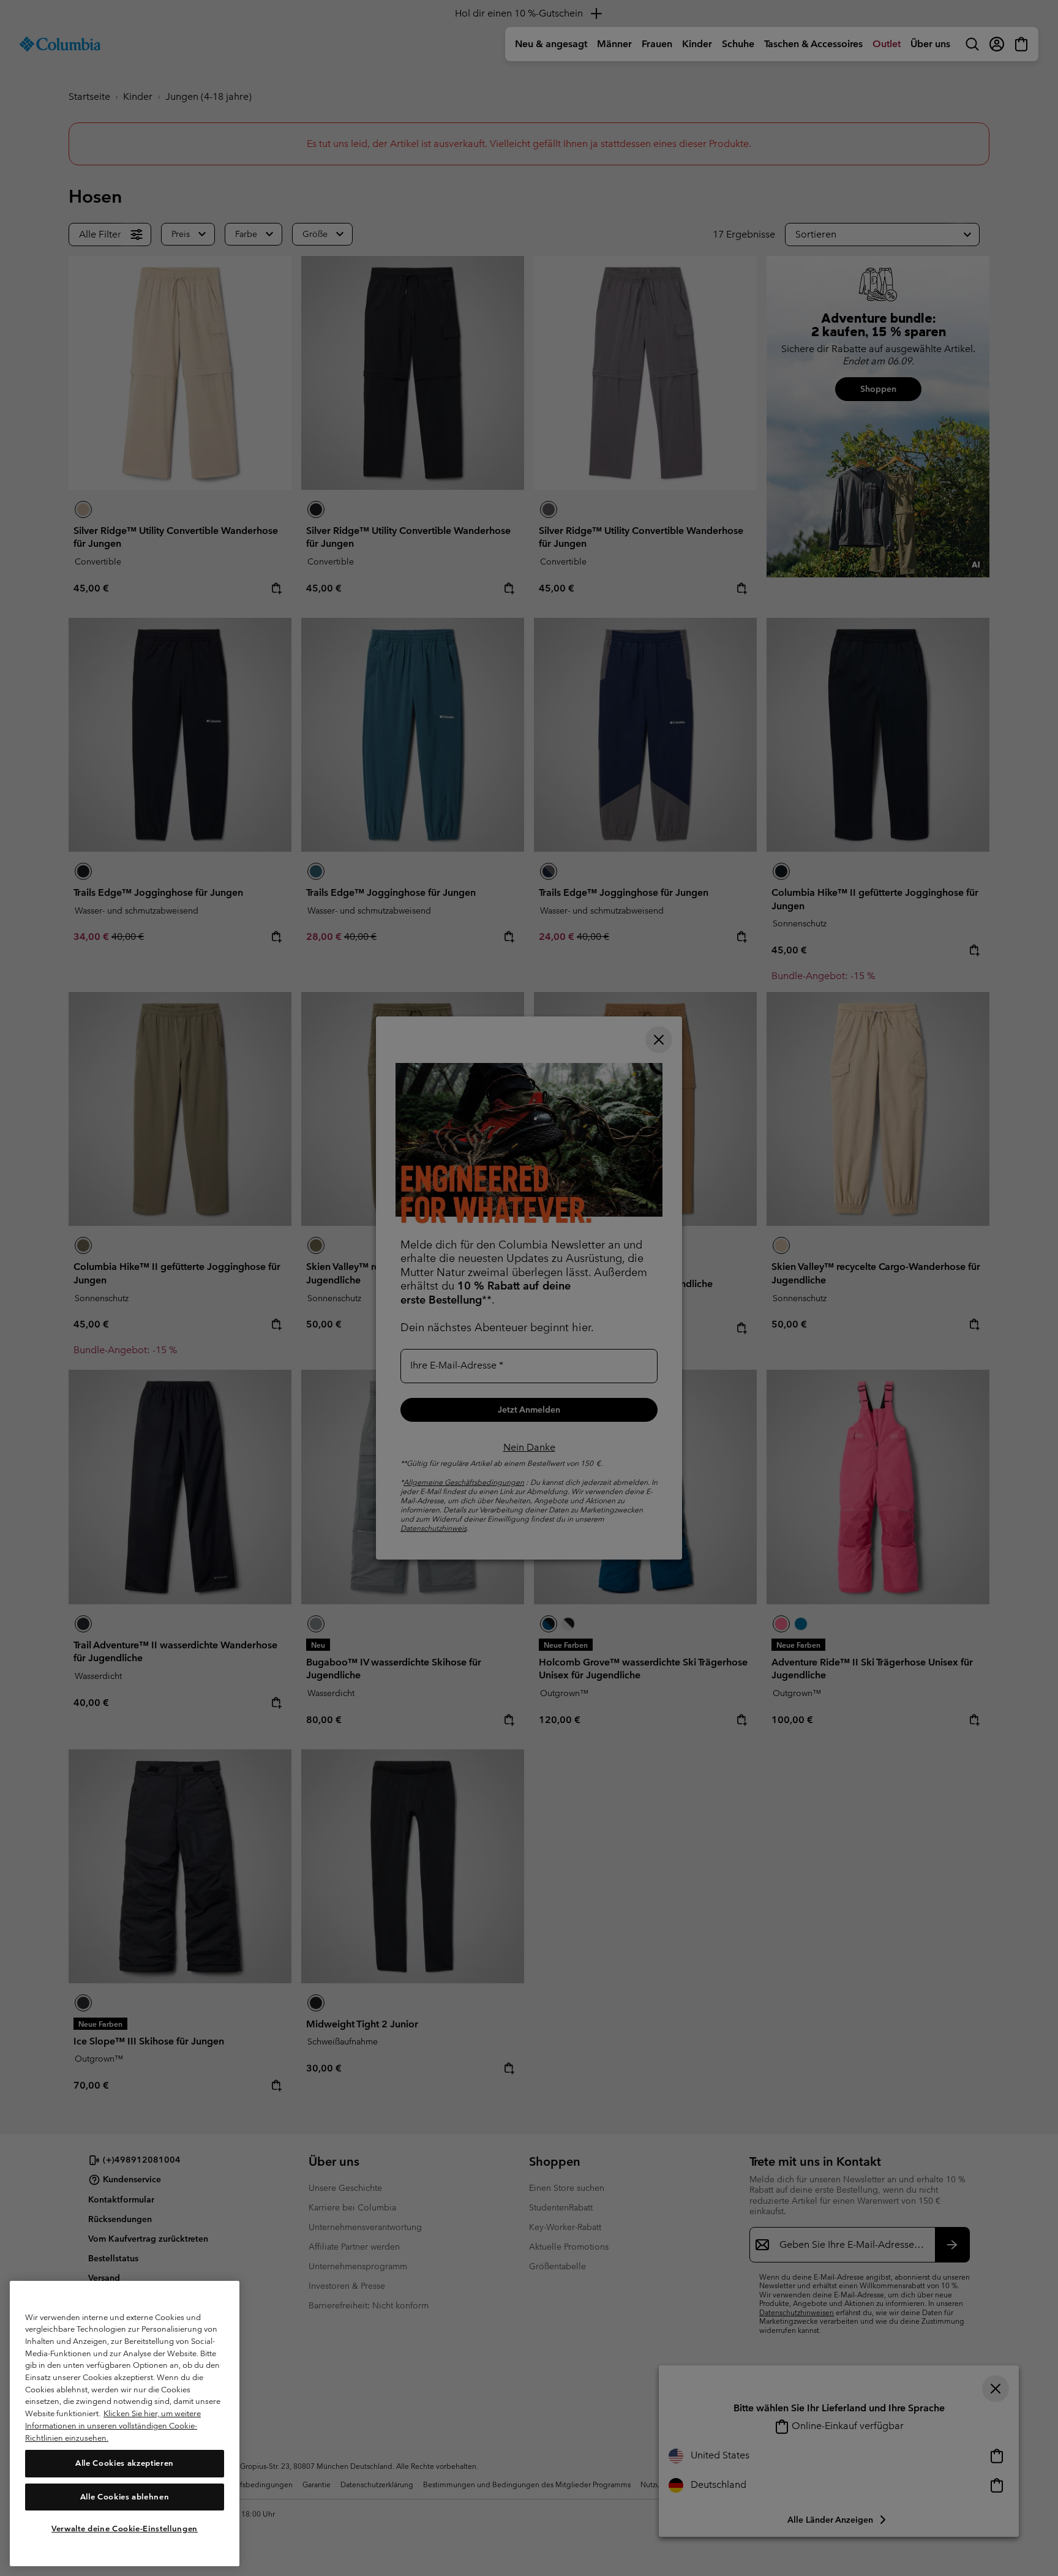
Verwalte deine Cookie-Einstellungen (125, 2529)
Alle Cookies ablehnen (125, 2496)
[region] (125, 2424)
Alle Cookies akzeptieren (125, 2463)
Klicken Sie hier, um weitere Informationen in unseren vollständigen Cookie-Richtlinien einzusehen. (113, 2425)
